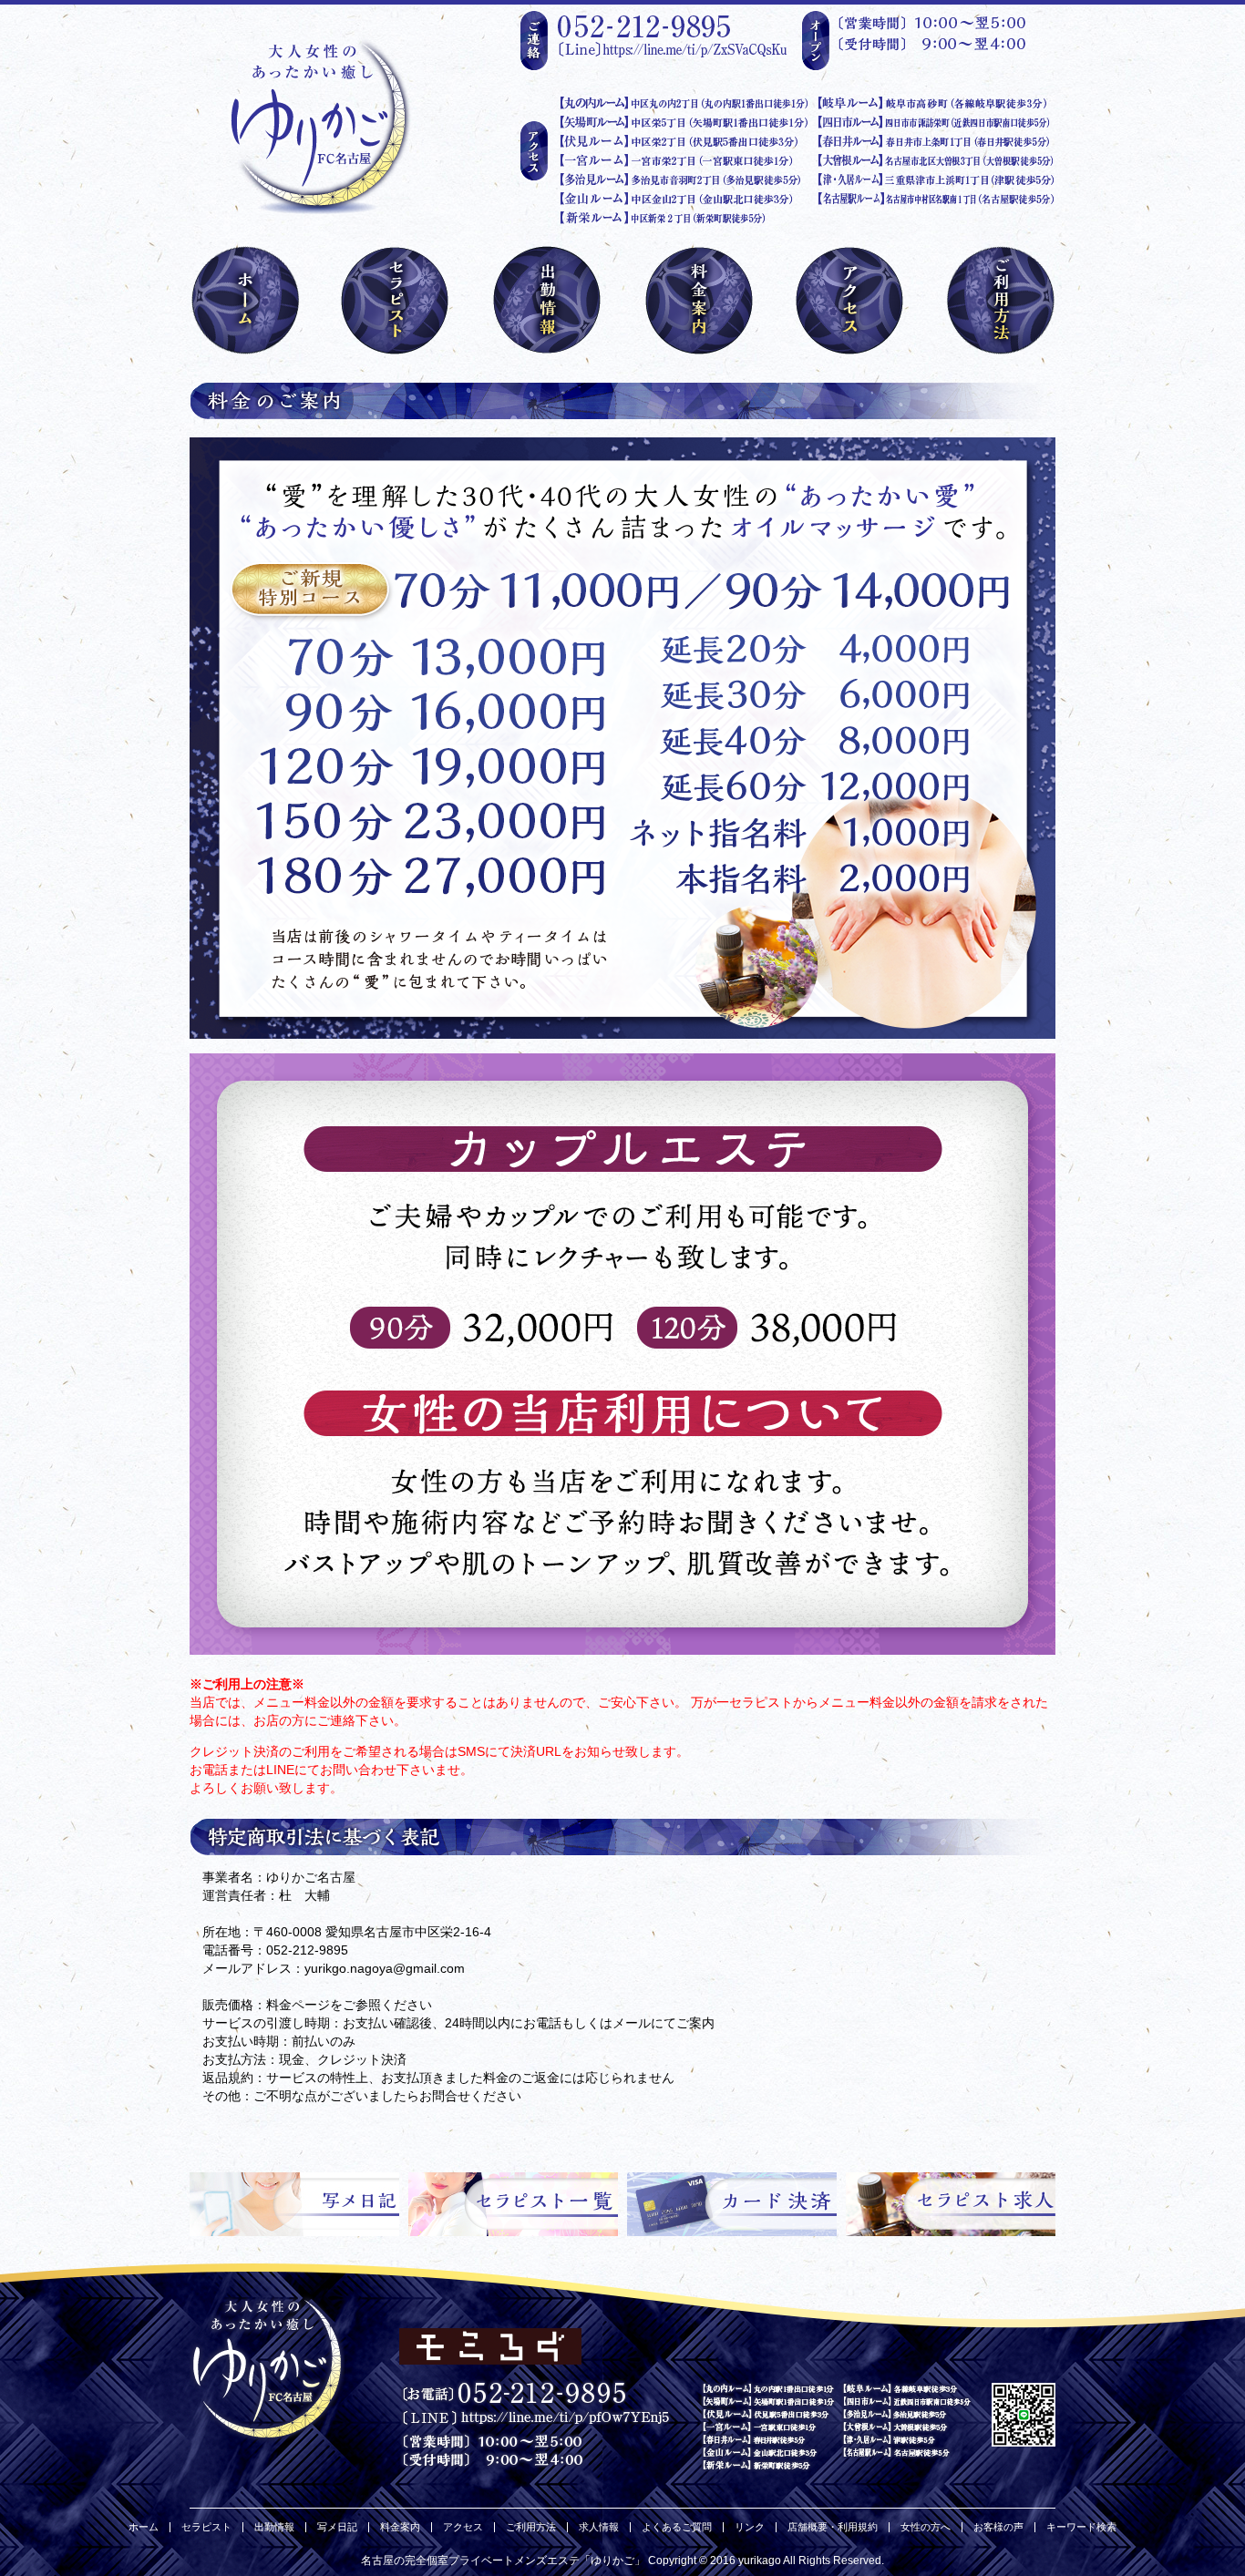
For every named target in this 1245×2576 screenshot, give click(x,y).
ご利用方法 (531, 2527)
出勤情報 (274, 2527)
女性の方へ (926, 2527)
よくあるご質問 (677, 2527)
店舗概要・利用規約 (833, 2527)
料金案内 (400, 2527)
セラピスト (206, 2527)
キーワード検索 (1081, 2527)
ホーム (144, 2527)
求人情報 (599, 2527)
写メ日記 (337, 2527)
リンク (750, 2527)
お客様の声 (998, 2527)
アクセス (463, 2527)
